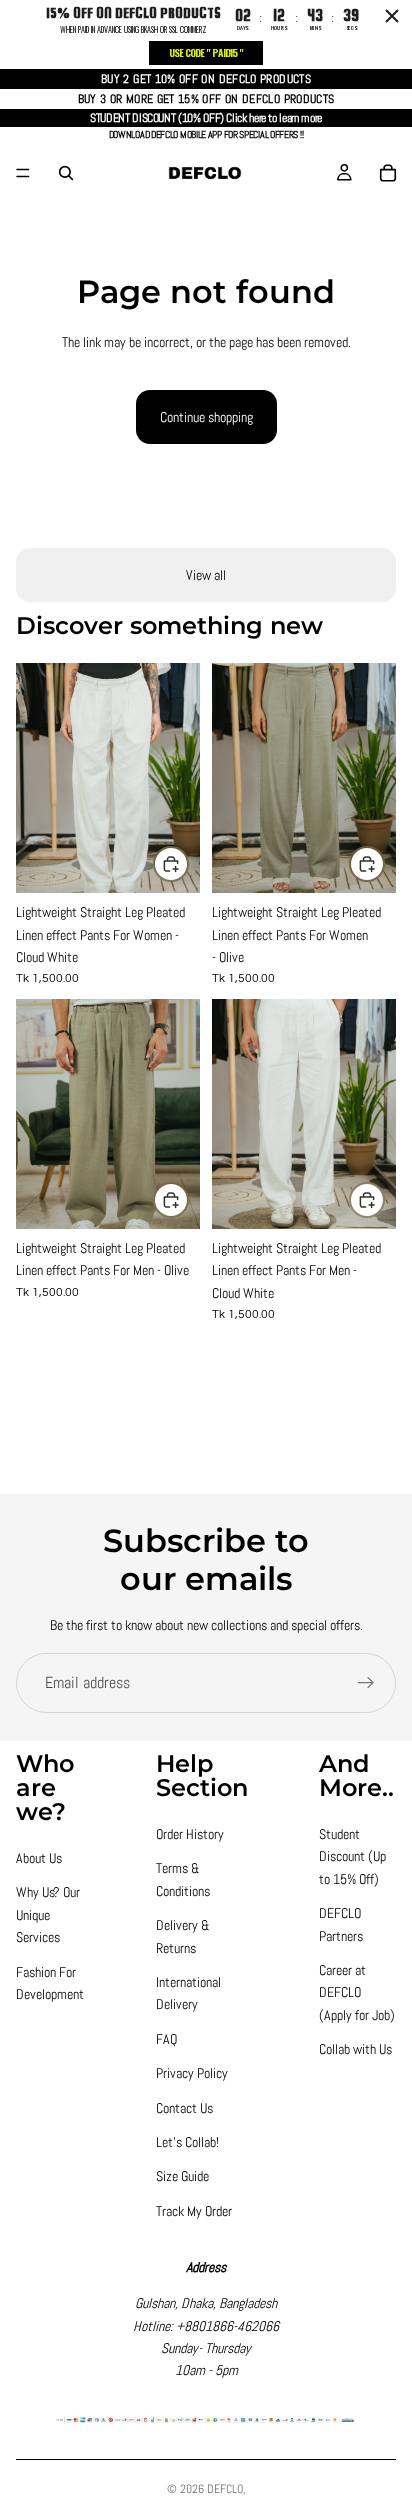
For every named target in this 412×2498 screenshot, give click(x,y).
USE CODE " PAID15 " (206, 52)
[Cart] (388, 173)
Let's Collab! (187, 2142)
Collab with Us (355, 2049)
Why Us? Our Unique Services (48, 1914)
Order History (190, 1834)
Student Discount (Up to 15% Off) (352, 1856)
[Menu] (23, 173)
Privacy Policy (192, 2073)
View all (206, 575)
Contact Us (184, 2108)
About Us (39, 1858)
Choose (188, 864)
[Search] (66, 173)
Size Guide (182, 2176)
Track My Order (194, 2211)
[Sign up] (366, 1683)
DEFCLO (225, 2489)
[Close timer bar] (392, 16)
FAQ (166, 2039)
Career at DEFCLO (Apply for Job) (357, 1992)
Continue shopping (206, 417)
